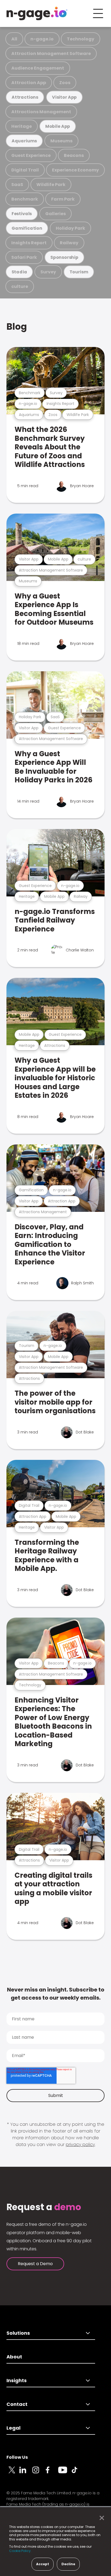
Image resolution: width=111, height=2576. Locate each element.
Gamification (27, 228)
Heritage (22, 126)
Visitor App (64, 97)
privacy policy (80, 2145)
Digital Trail (25, 170)
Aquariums (24, 141)
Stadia (19, 272)
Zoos (65, 83)
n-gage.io (42, 39)
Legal (13, 2428)
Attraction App (29, 83)
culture (20, 286)
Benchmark (25, 199)
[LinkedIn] (26, 2473)
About (14, 2357)
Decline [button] (68, 2564)
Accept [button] (43, 2564)
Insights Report (29, 243)
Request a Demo (35, 2264)
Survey (48, 272)
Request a (44, 2207)
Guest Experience (31, 155)
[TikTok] (78, 2473)
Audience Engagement (38, 68)
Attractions (25, 97)
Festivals (22, 214)
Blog (17, 327)
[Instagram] (39, 2473)
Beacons (74, 155)
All (14, 39)
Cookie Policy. (20, 2551)
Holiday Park (70, 228)
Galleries (55, 214)
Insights (17, 2380)
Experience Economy (75, 170)
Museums (61, 141)
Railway (69, 243)
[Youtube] (65, 2473)
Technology (81, 39)
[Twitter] (13, 2473)
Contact (17, 2404)
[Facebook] (52, 2473)
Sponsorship (64, 257)
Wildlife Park (51, 185)
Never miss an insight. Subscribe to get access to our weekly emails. (56, 1994)
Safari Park (24, 257)
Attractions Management (41, 112)
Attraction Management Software (51, 54)
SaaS (17, 185)
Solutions (18, 2333)
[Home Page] (37, 13)
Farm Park (63, 199)
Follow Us (17, 2457)
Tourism (79, 272)
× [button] (100, 2518)
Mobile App (58, 126)
